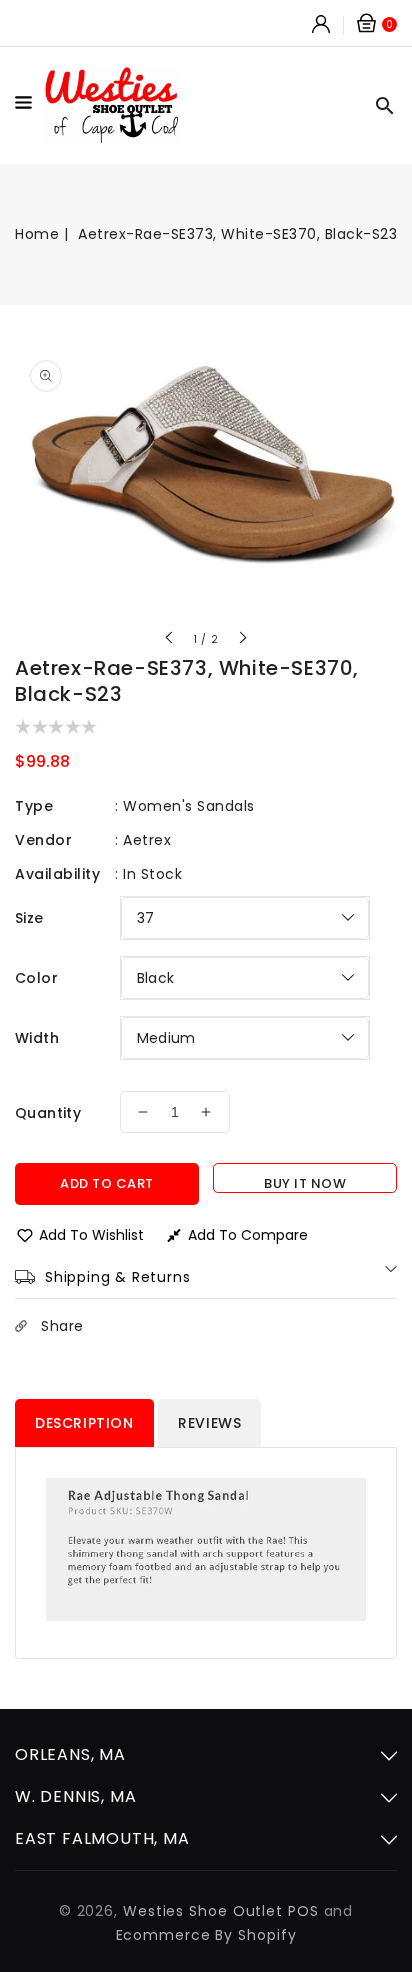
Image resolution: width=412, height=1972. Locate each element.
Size (29, 918)
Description (84, 1423)
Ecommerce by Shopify (206, 1935)
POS (303, 1911)
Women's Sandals (189, 806)
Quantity (48, 1113)
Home (37, 234)
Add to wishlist (91, 1235)
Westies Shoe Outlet (203, 1911)
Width (37, 1038)
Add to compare (248, 1235)
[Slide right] (242, 640)
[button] (28, 106)
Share (62, 1326)
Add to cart (107, 1183)
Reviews (209, 1423)
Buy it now (305, 1183)
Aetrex (147, 840)
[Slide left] (170, 640)
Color (36, 978)
